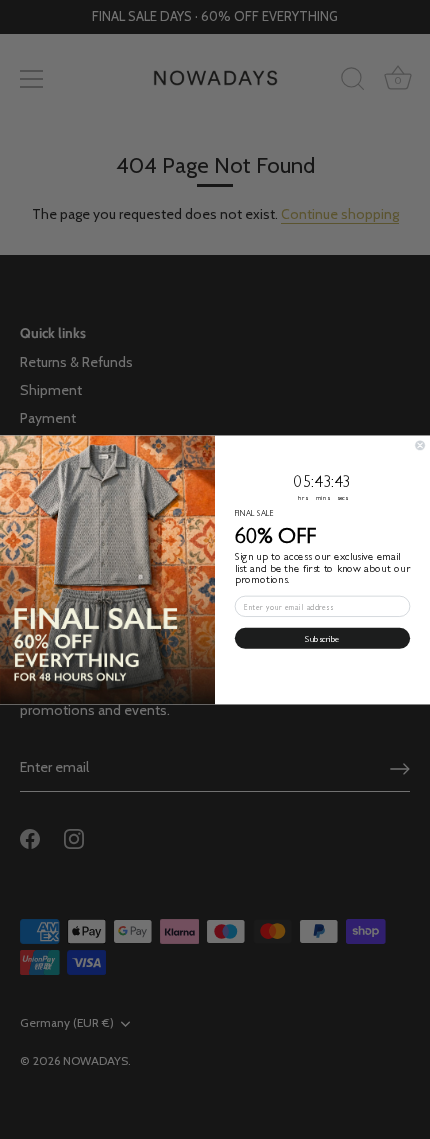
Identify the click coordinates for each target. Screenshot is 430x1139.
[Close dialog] (420, 444)
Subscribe (322, 638)
